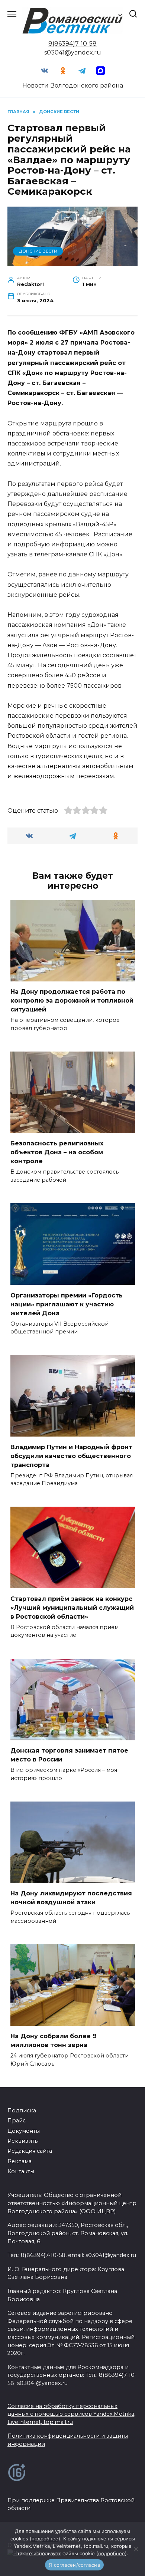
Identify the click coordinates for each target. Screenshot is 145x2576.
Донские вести (38, 251)
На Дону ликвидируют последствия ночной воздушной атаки (71, 1898)
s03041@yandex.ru (73, 52)
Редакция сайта (30, 2151)
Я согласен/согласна (74, 2565)
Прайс (17, 2121)
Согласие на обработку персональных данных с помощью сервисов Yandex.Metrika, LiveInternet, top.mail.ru (71, 2414)
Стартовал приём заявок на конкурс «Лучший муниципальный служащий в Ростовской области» (72, 1607)
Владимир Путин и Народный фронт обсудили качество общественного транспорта (71, 1456)
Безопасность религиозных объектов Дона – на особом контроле (57, 1152)
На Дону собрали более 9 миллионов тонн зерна (54, 2041)
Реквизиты (23, 2141)
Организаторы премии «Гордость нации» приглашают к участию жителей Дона (67, 1304)
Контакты (21, 2171)
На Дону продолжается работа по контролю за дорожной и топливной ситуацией (72, 1001)
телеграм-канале (61, 554)
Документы (24, 2131)
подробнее (45, 2539)
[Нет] (136, 2549)
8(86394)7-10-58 (72, 44)
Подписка (22, 2111)
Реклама (20, 2161)
